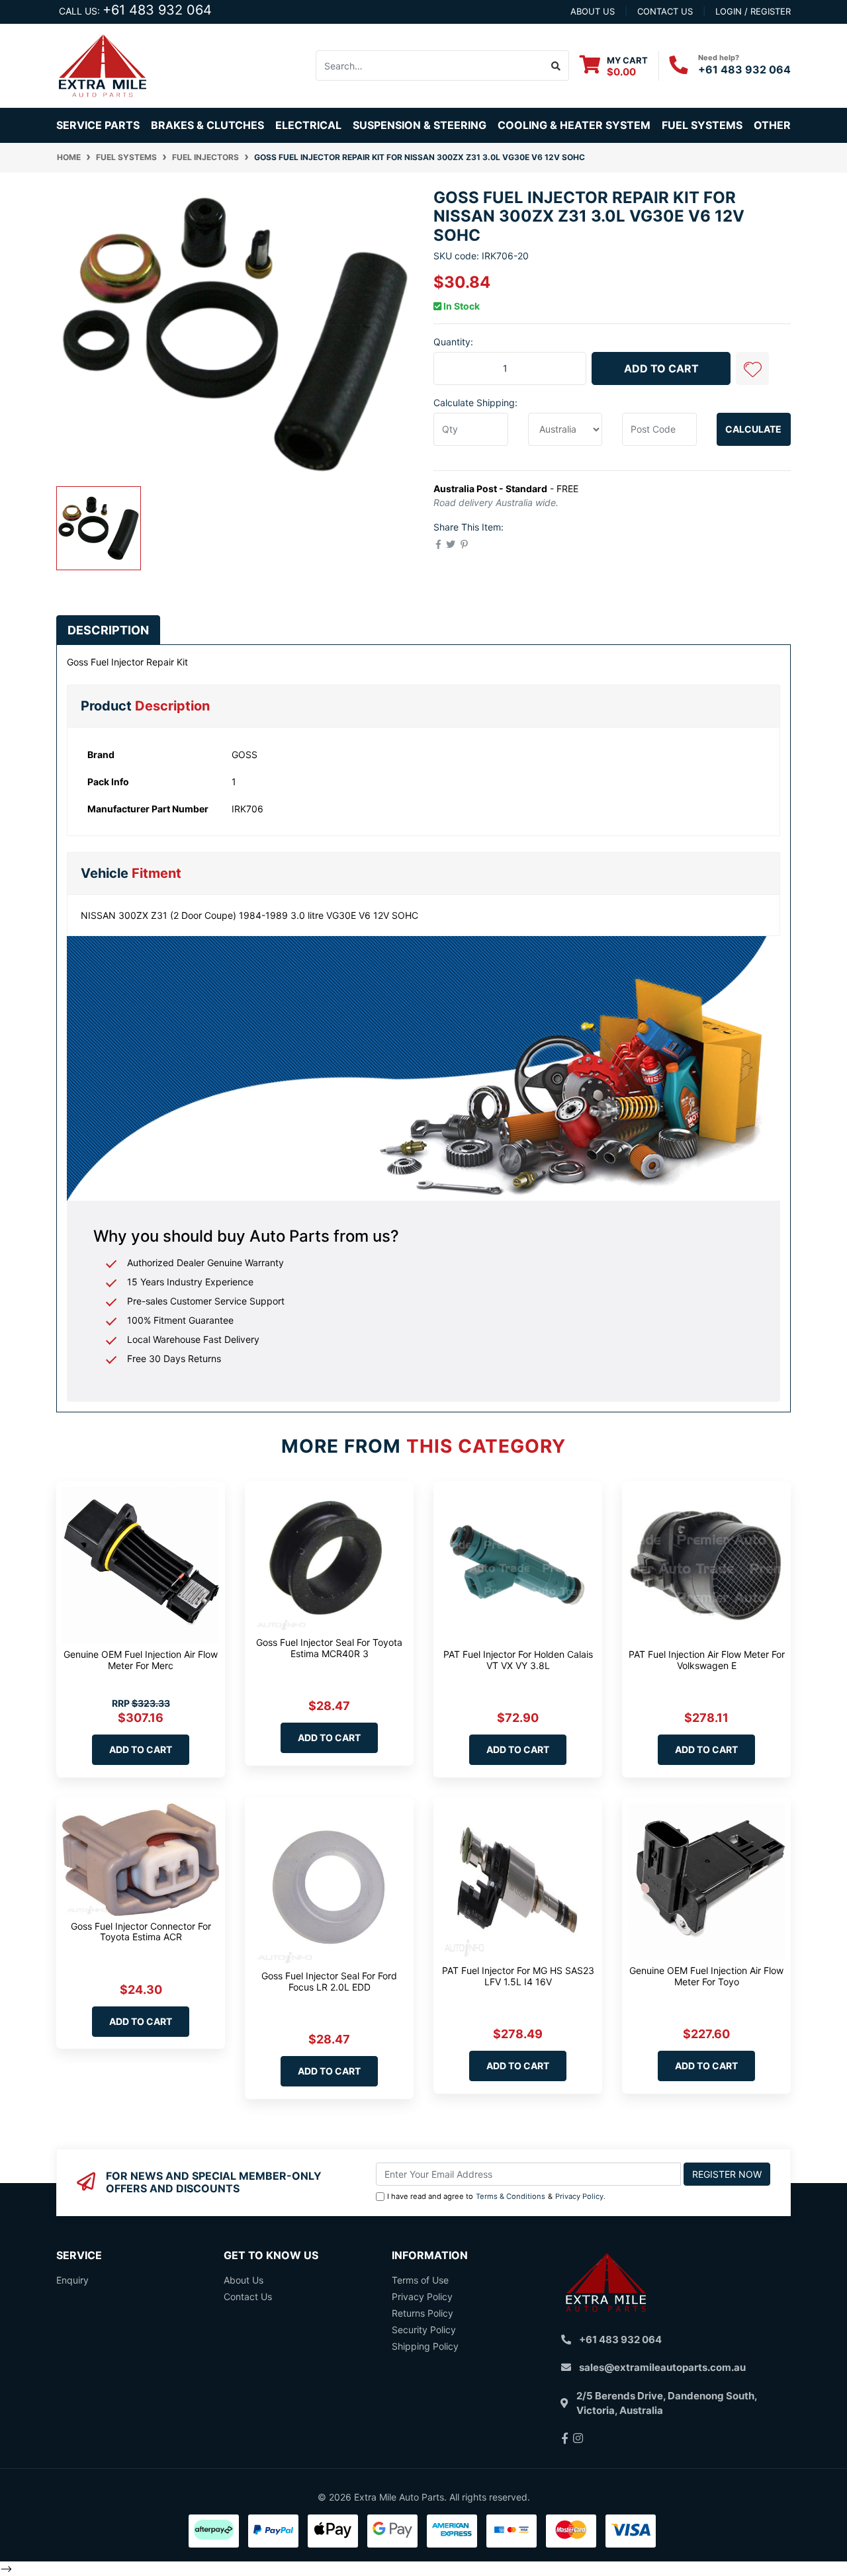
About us (593, 11)
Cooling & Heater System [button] (574, 125)
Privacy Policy (579, 2196)
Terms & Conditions (511, 2196)
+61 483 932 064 (157, 10)
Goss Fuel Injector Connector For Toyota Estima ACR (141, 1932)
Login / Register (753, 11)
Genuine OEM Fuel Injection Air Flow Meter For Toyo (706, 1976)
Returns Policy (423, 2313)
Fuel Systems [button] (702, 125)
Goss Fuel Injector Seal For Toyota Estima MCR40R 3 (329, 1648)
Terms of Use (420, 2280)
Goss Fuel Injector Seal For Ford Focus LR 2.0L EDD (329, 1981)
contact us (665, 11)
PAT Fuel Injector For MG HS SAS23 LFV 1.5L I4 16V (518, 1976)
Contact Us (248, 2297)
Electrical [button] (308, 125)
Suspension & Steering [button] (420, 125)
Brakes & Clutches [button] (207, 125)
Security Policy (424, 2330)
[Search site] (556, 65)
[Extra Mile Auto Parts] (103, 64)
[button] (752, 368)
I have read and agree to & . (496, 2196)
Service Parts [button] (98, 125)
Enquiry (72, 2280)
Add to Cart (661, 368)
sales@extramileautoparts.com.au (662, 2367)
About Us (244, 2280)
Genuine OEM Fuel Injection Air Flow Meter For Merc (141, 1660)
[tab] (108, 630)
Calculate (753, 429)
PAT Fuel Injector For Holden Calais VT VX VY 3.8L (518, 1660)
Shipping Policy (425, 2346)
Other (772, 125)
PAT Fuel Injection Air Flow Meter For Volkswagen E (707, 1660)
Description (108, 630)
